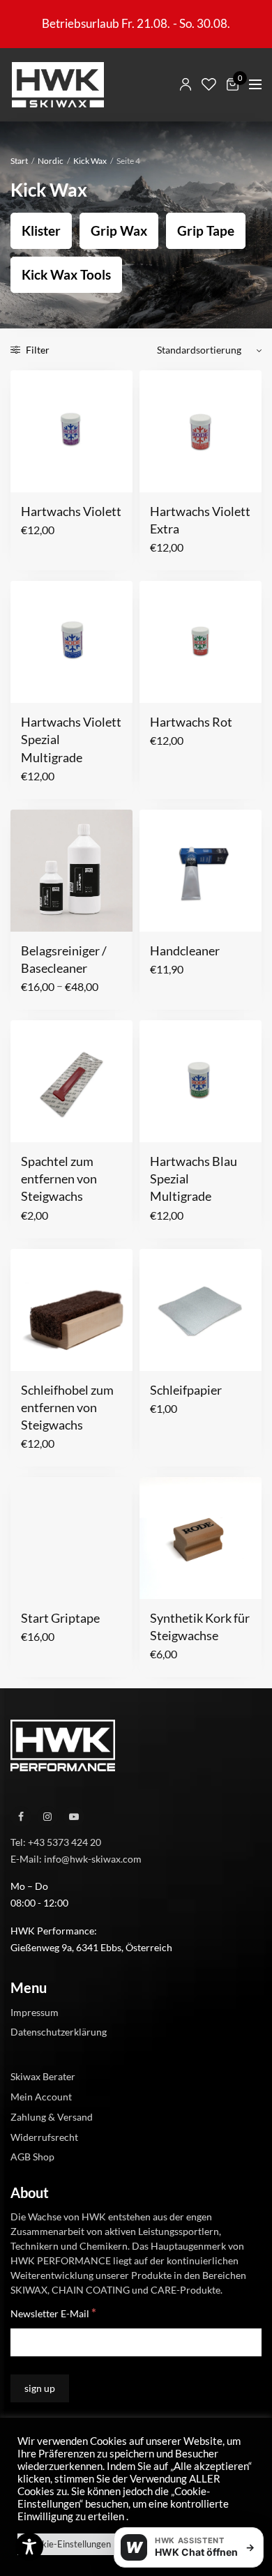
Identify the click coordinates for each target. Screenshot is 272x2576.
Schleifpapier (186, 1390)
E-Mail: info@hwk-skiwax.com (76, 1858)
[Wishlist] (209, 84)
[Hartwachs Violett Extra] (201, 431)
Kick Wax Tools (66, 274)
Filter (37, 350)
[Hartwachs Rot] (201, 642)
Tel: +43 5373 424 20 (56, 1841)
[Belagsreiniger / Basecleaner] (71, 871)
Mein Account (41, 2097)
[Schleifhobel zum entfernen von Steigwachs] (71, 1310)
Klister (41, 230)
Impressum (35, 2011)
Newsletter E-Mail (53, 2313)
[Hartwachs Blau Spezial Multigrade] (201, 1081)
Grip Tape (206, 230)
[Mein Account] (186, 84)
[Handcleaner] (201, 871)
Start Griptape (60, 1618)
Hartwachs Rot (191, 722)
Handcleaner (185, 950)
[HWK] (58, 85)
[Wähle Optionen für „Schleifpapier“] (159, 1352)
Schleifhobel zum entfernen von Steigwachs (67, 1407)
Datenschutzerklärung (59, 2032)
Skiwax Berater (43, 2076)
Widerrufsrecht (44, 2136)
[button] (30, 473)
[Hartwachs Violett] (71, 431)
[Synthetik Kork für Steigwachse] (201, 1538)
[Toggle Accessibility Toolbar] (29, 2547)
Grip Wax (119, 230)
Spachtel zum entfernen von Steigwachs (59, 1179)
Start (19, 161)
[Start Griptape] (71, 1538)
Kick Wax (90, 161)
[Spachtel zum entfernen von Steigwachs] (71, 1081)
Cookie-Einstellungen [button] (68, 2544)
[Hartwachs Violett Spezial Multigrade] (71, 642)
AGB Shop (32, 2157)
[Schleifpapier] (201, 1310)
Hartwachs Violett (71, 511)
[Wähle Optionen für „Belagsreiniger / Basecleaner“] (30, 913)
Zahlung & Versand (52, 2116)
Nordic (51, 161)
